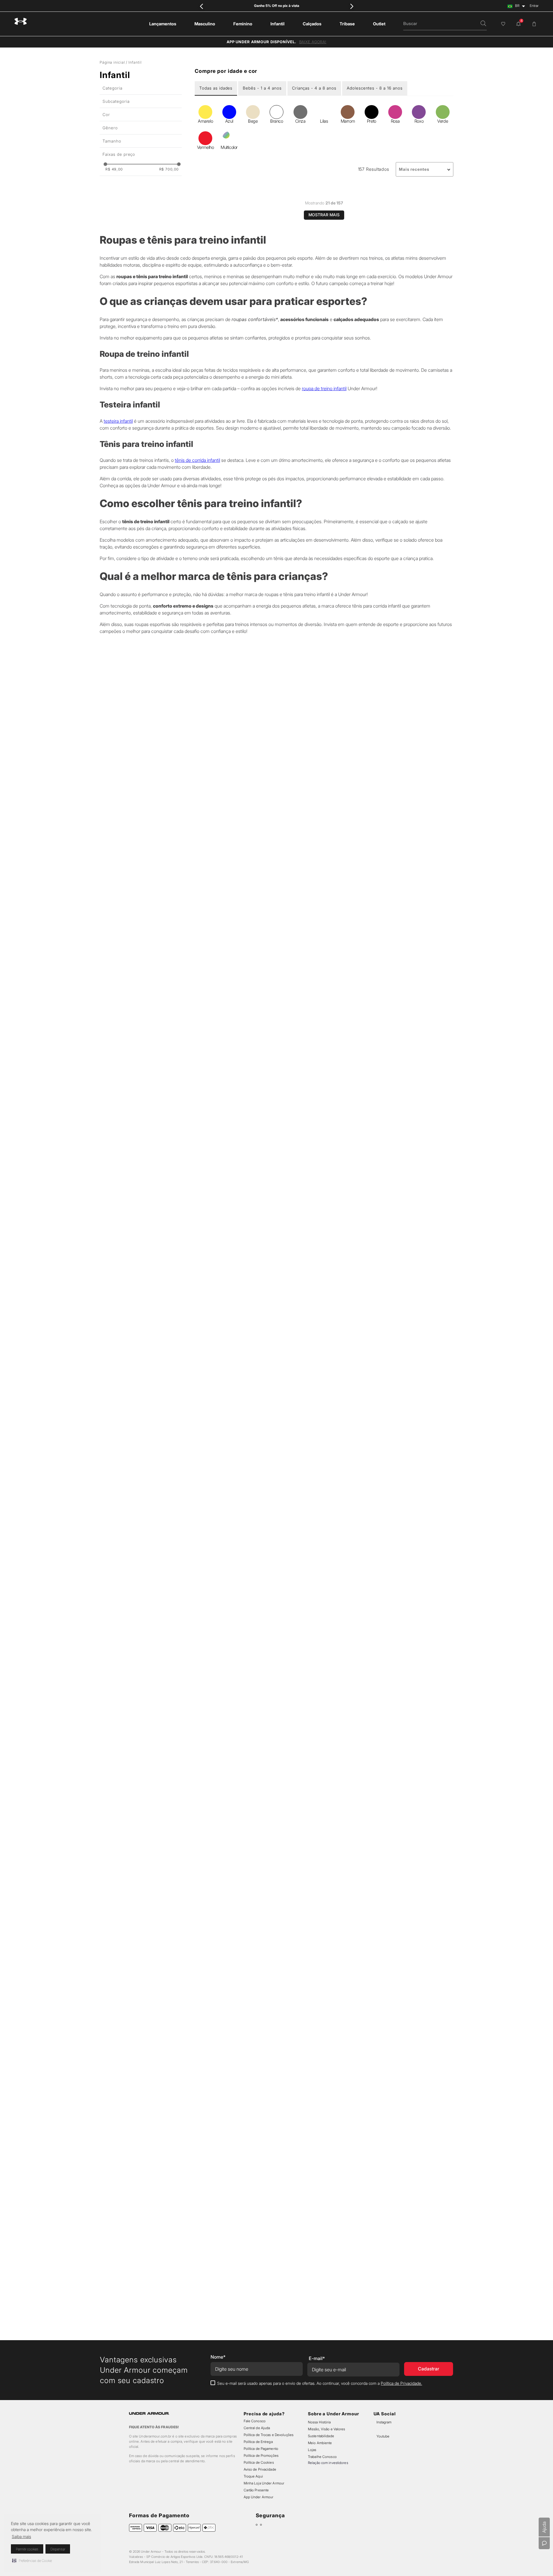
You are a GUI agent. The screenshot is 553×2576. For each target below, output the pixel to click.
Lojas (312, 2450)
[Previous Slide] (201, 6)
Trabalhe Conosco (322, 2457)
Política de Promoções (261, 2455)
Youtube (383, 2436)
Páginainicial (112, 62)
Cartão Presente (256, 2490)
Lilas (324, 121)
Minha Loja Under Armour (264, 2483)
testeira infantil (118, 1154)
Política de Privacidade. (401, 2383)
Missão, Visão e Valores (327, 2429)
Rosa (395, 121)
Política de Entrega (258, 2442)
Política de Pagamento (261, 2449)
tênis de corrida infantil (197, 1194)
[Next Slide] (352, 6)
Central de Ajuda (257, 2428)
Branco (276, 121)
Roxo (419, 121)
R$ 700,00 (169, 169)
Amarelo (205, 121)
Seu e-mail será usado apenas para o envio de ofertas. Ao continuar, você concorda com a (320, 2383)
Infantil (135, 62)
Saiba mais (21, 2536)
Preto (372, 121)
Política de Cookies (259, 2462)
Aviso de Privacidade (260, 2469)
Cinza (300, 121)
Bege (253, 121)
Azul (229, 121)
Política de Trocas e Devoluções (269, 2435)
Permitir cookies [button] (27, 2549)
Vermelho (205, 147)
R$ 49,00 (114, 169)
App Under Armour (259, 2497)
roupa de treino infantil (324, 1122)
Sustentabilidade (321, 2436)
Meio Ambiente (320, 2443)
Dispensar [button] (58, 2549)
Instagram (384, 2422)
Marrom (348, 121)
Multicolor (229, 147)
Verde (443, 121)
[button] (32, 2560)
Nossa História (319, 2422)
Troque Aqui (253, 2476)
